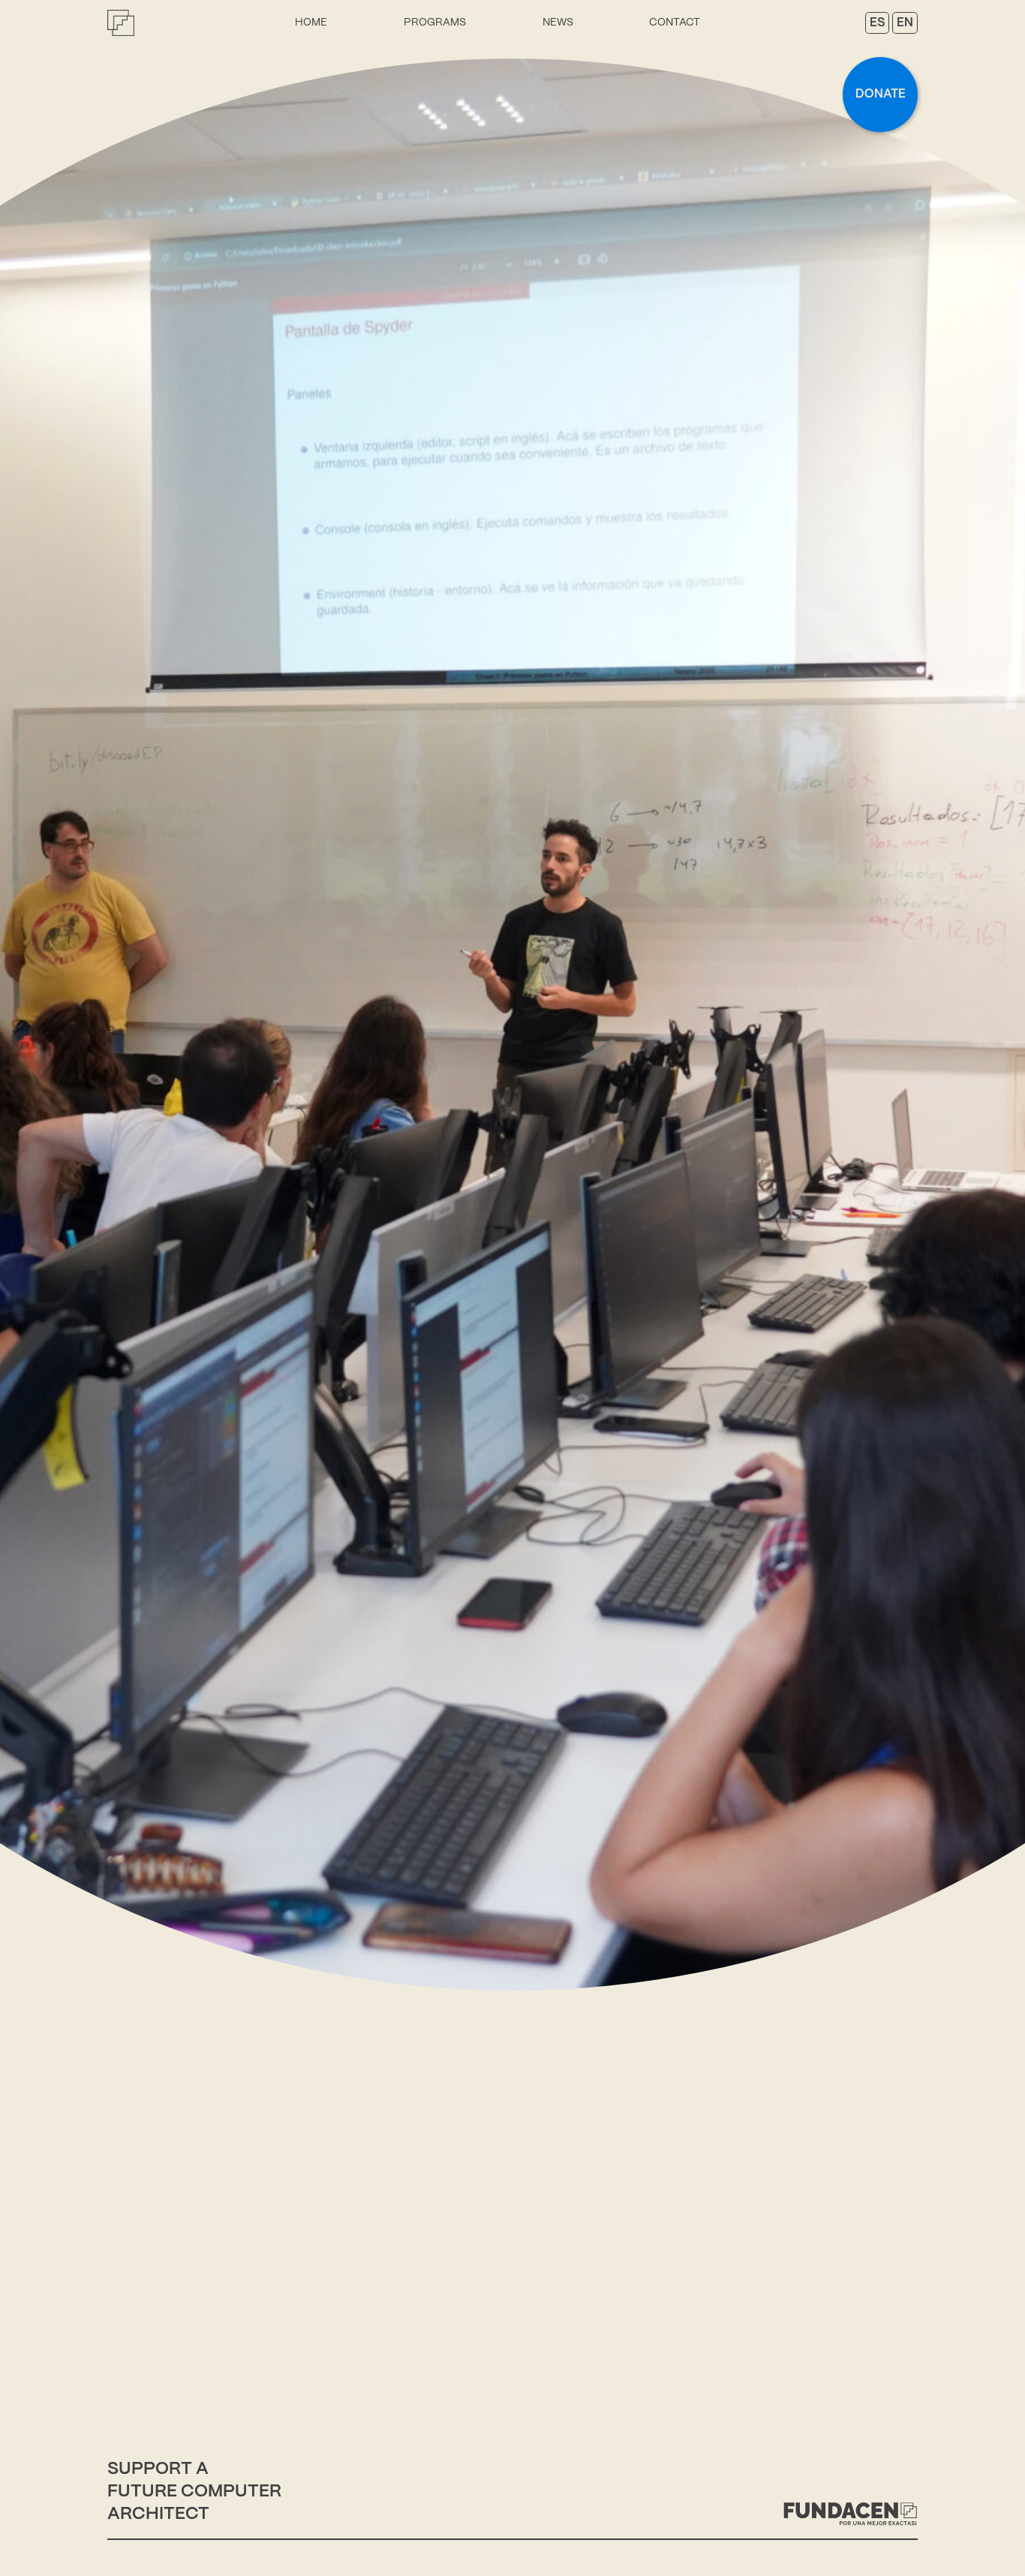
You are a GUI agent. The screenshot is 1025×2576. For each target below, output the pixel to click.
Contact (675, 23)
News (558, 23)
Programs (435, 23)
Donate (881, 94)
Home (311, 23)
